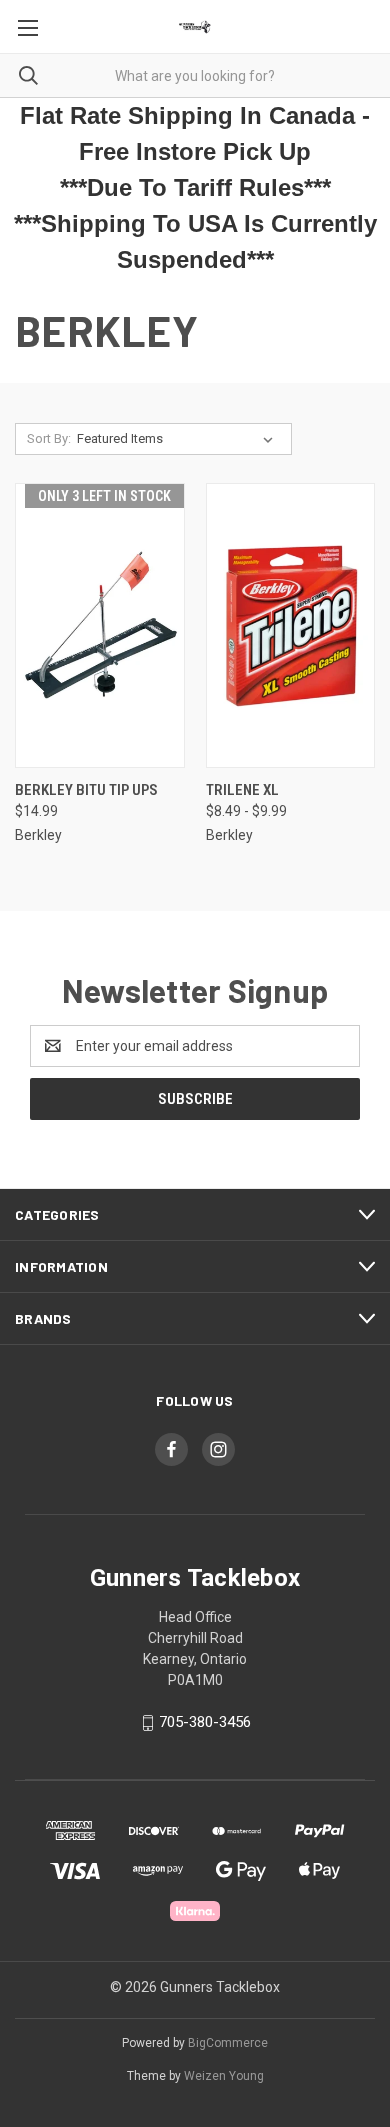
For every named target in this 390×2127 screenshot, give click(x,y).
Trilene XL (242, 790)
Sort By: (49, 438)
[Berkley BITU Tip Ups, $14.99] (100, 625)
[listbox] (179, 439)
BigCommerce (228, 2043)
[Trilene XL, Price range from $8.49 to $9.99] (291, 625)
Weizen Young (224, 2076)
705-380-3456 (205, 1722)
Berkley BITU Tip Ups (86, 790)
